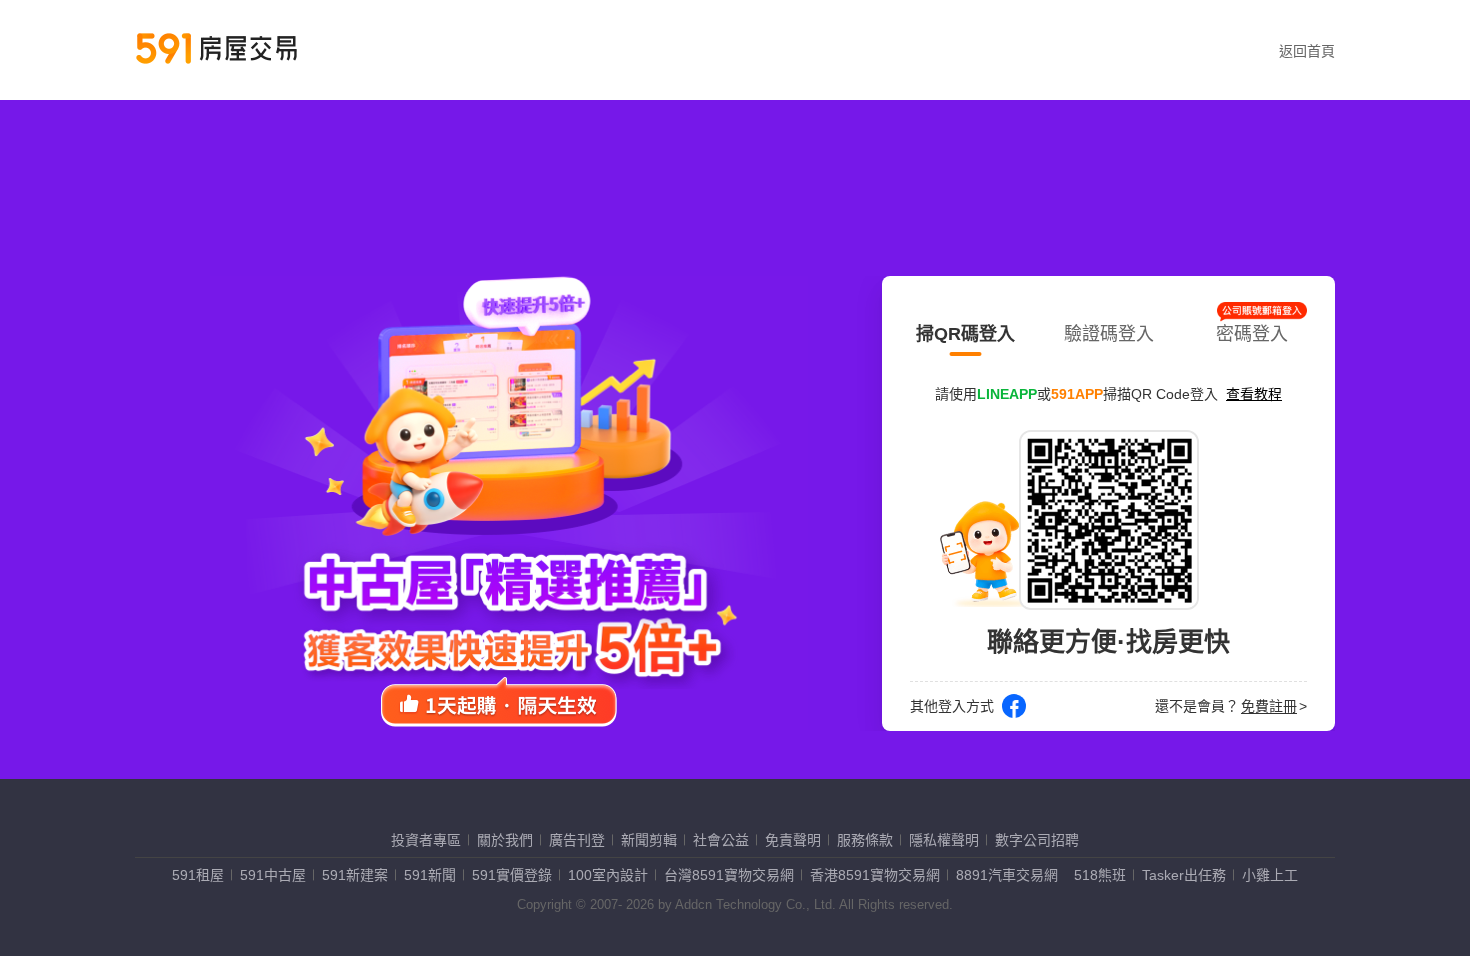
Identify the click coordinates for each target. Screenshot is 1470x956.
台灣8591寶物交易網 (729, 875)
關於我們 (505, 840)
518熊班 (1100, 875)
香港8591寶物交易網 (875, 875)
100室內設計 (608, 875)
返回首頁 (1307, 51)
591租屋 (198, 875)
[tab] (965, 330)
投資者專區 (426, 840)
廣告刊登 (577, 840)
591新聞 (430, 875)
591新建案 (355, 875)
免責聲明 (793, 840)
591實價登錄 (512, 875)
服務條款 (865, 840)
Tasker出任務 (1184, 875)
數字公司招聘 (1037, 840)
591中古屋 (273, 875)
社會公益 (721, 840)
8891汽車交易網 (1007, 875)
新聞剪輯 (649, 840)
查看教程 (1254, 394)
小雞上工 (1270, 875)
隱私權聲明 (944, 840)
